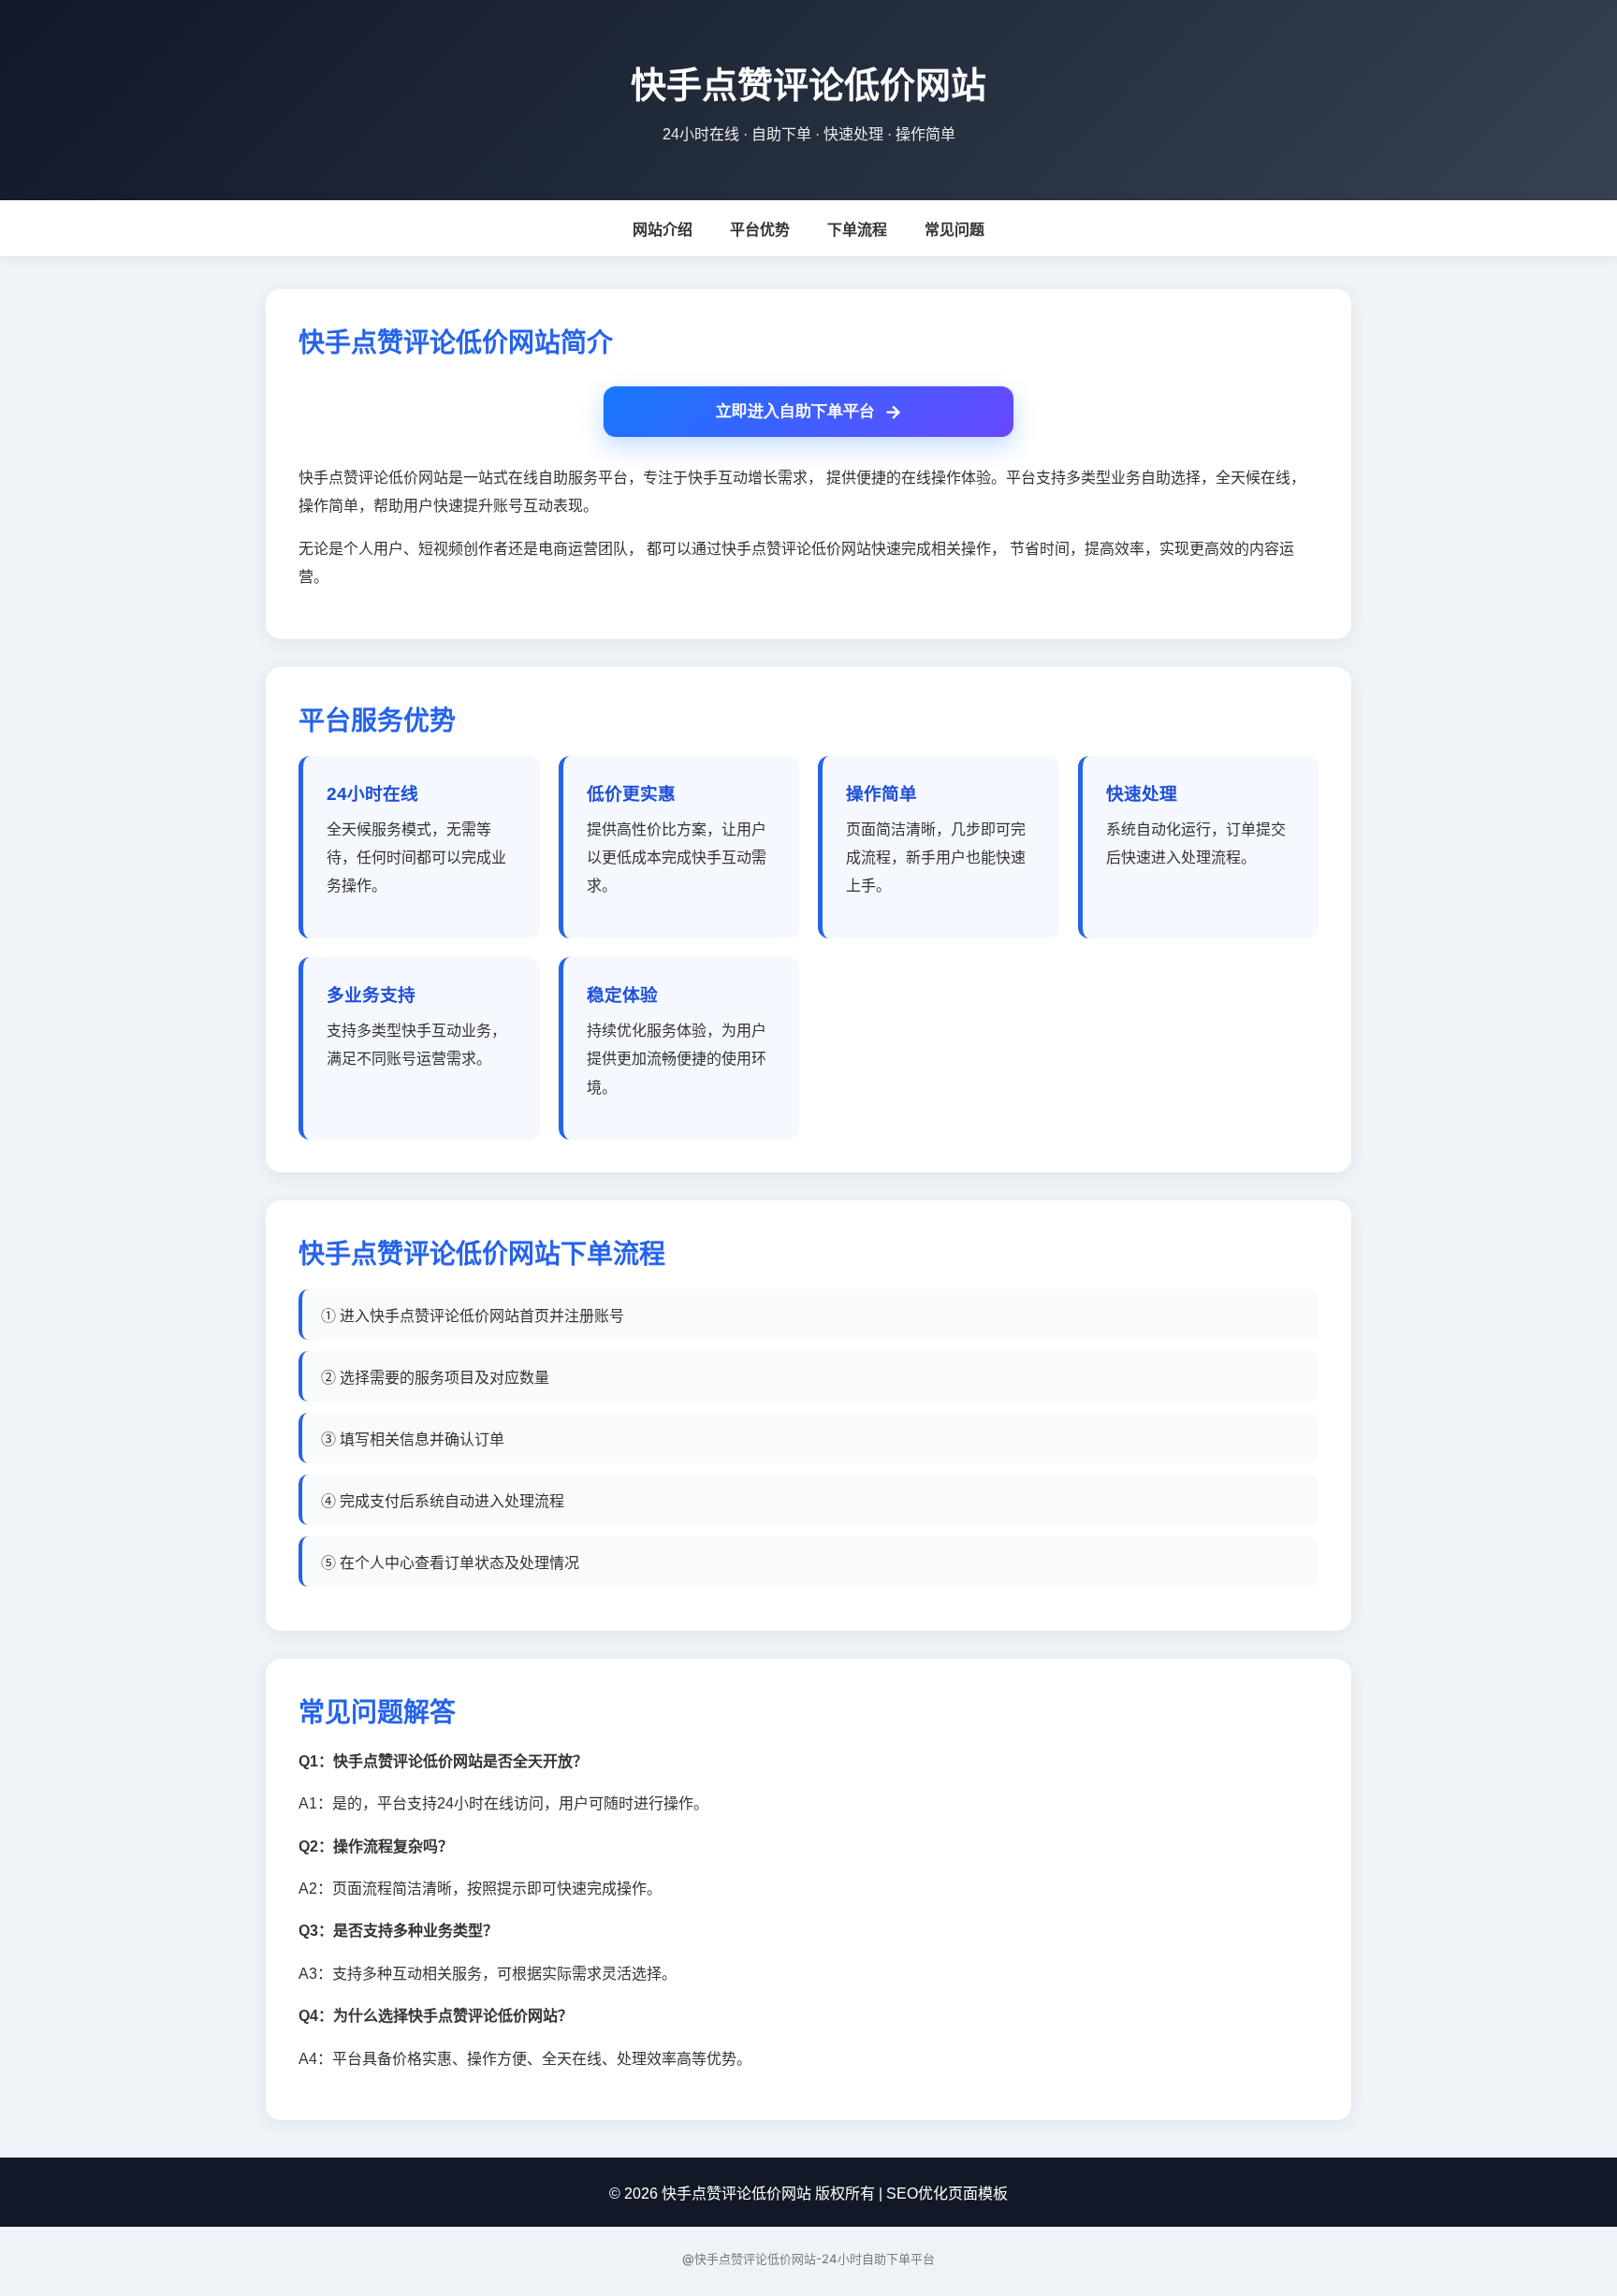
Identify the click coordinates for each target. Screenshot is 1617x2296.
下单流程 (857, 230)
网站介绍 (663, 230)
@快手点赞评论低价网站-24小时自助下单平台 (808, 2259)
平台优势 (760, 230)
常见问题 (954, 230)
